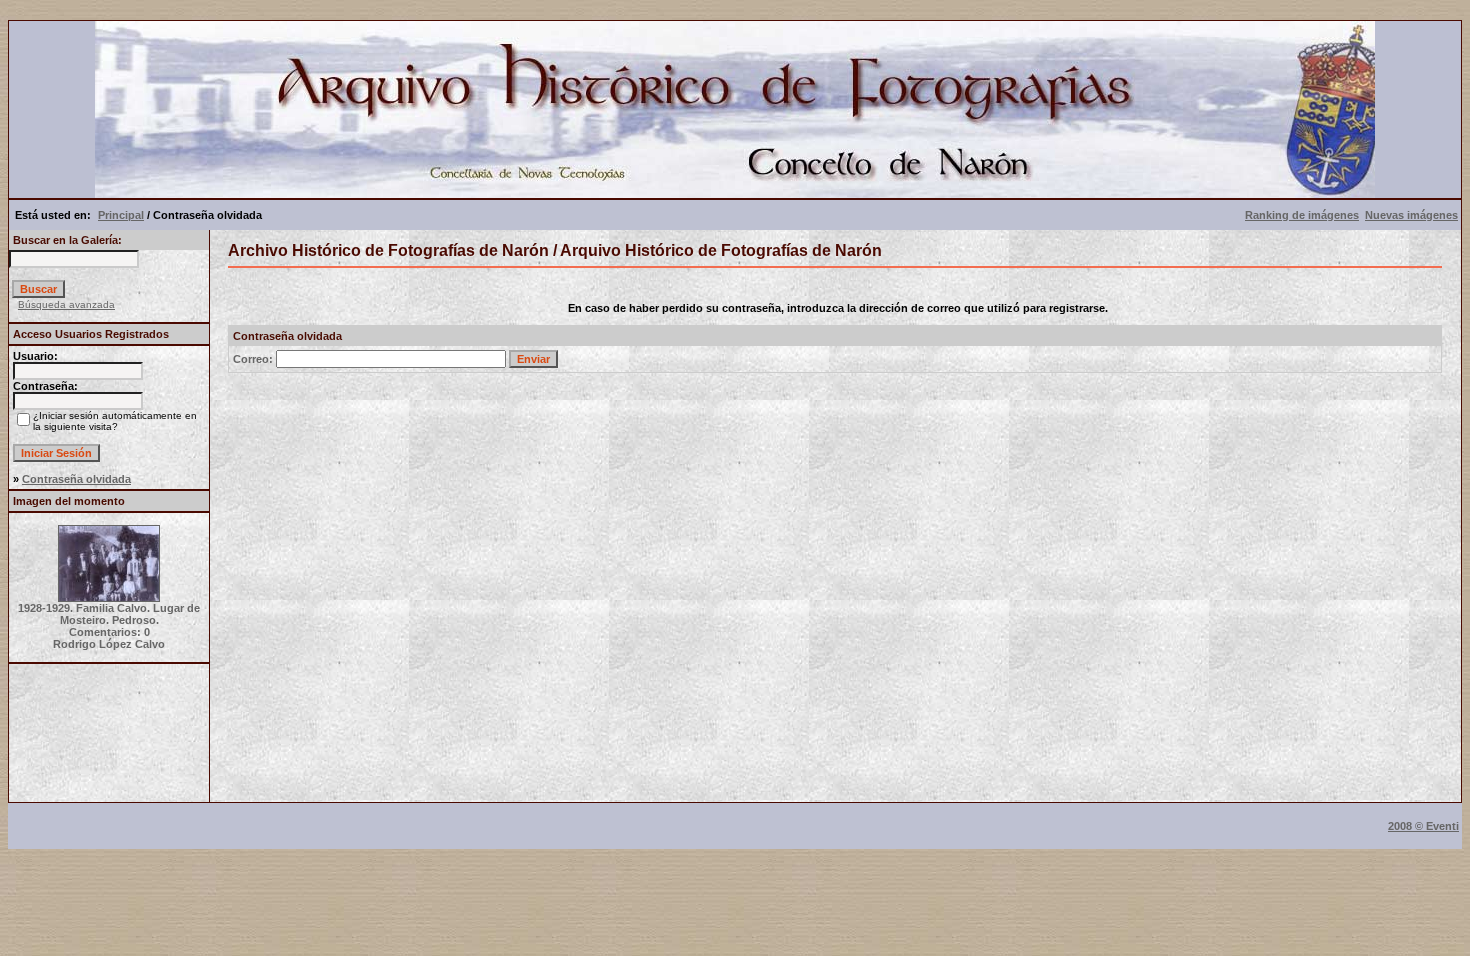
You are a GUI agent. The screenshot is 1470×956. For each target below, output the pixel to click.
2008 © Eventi (1423, 826)
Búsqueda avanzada (66, 304)
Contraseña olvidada (76, 479)
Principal (121, 215)
